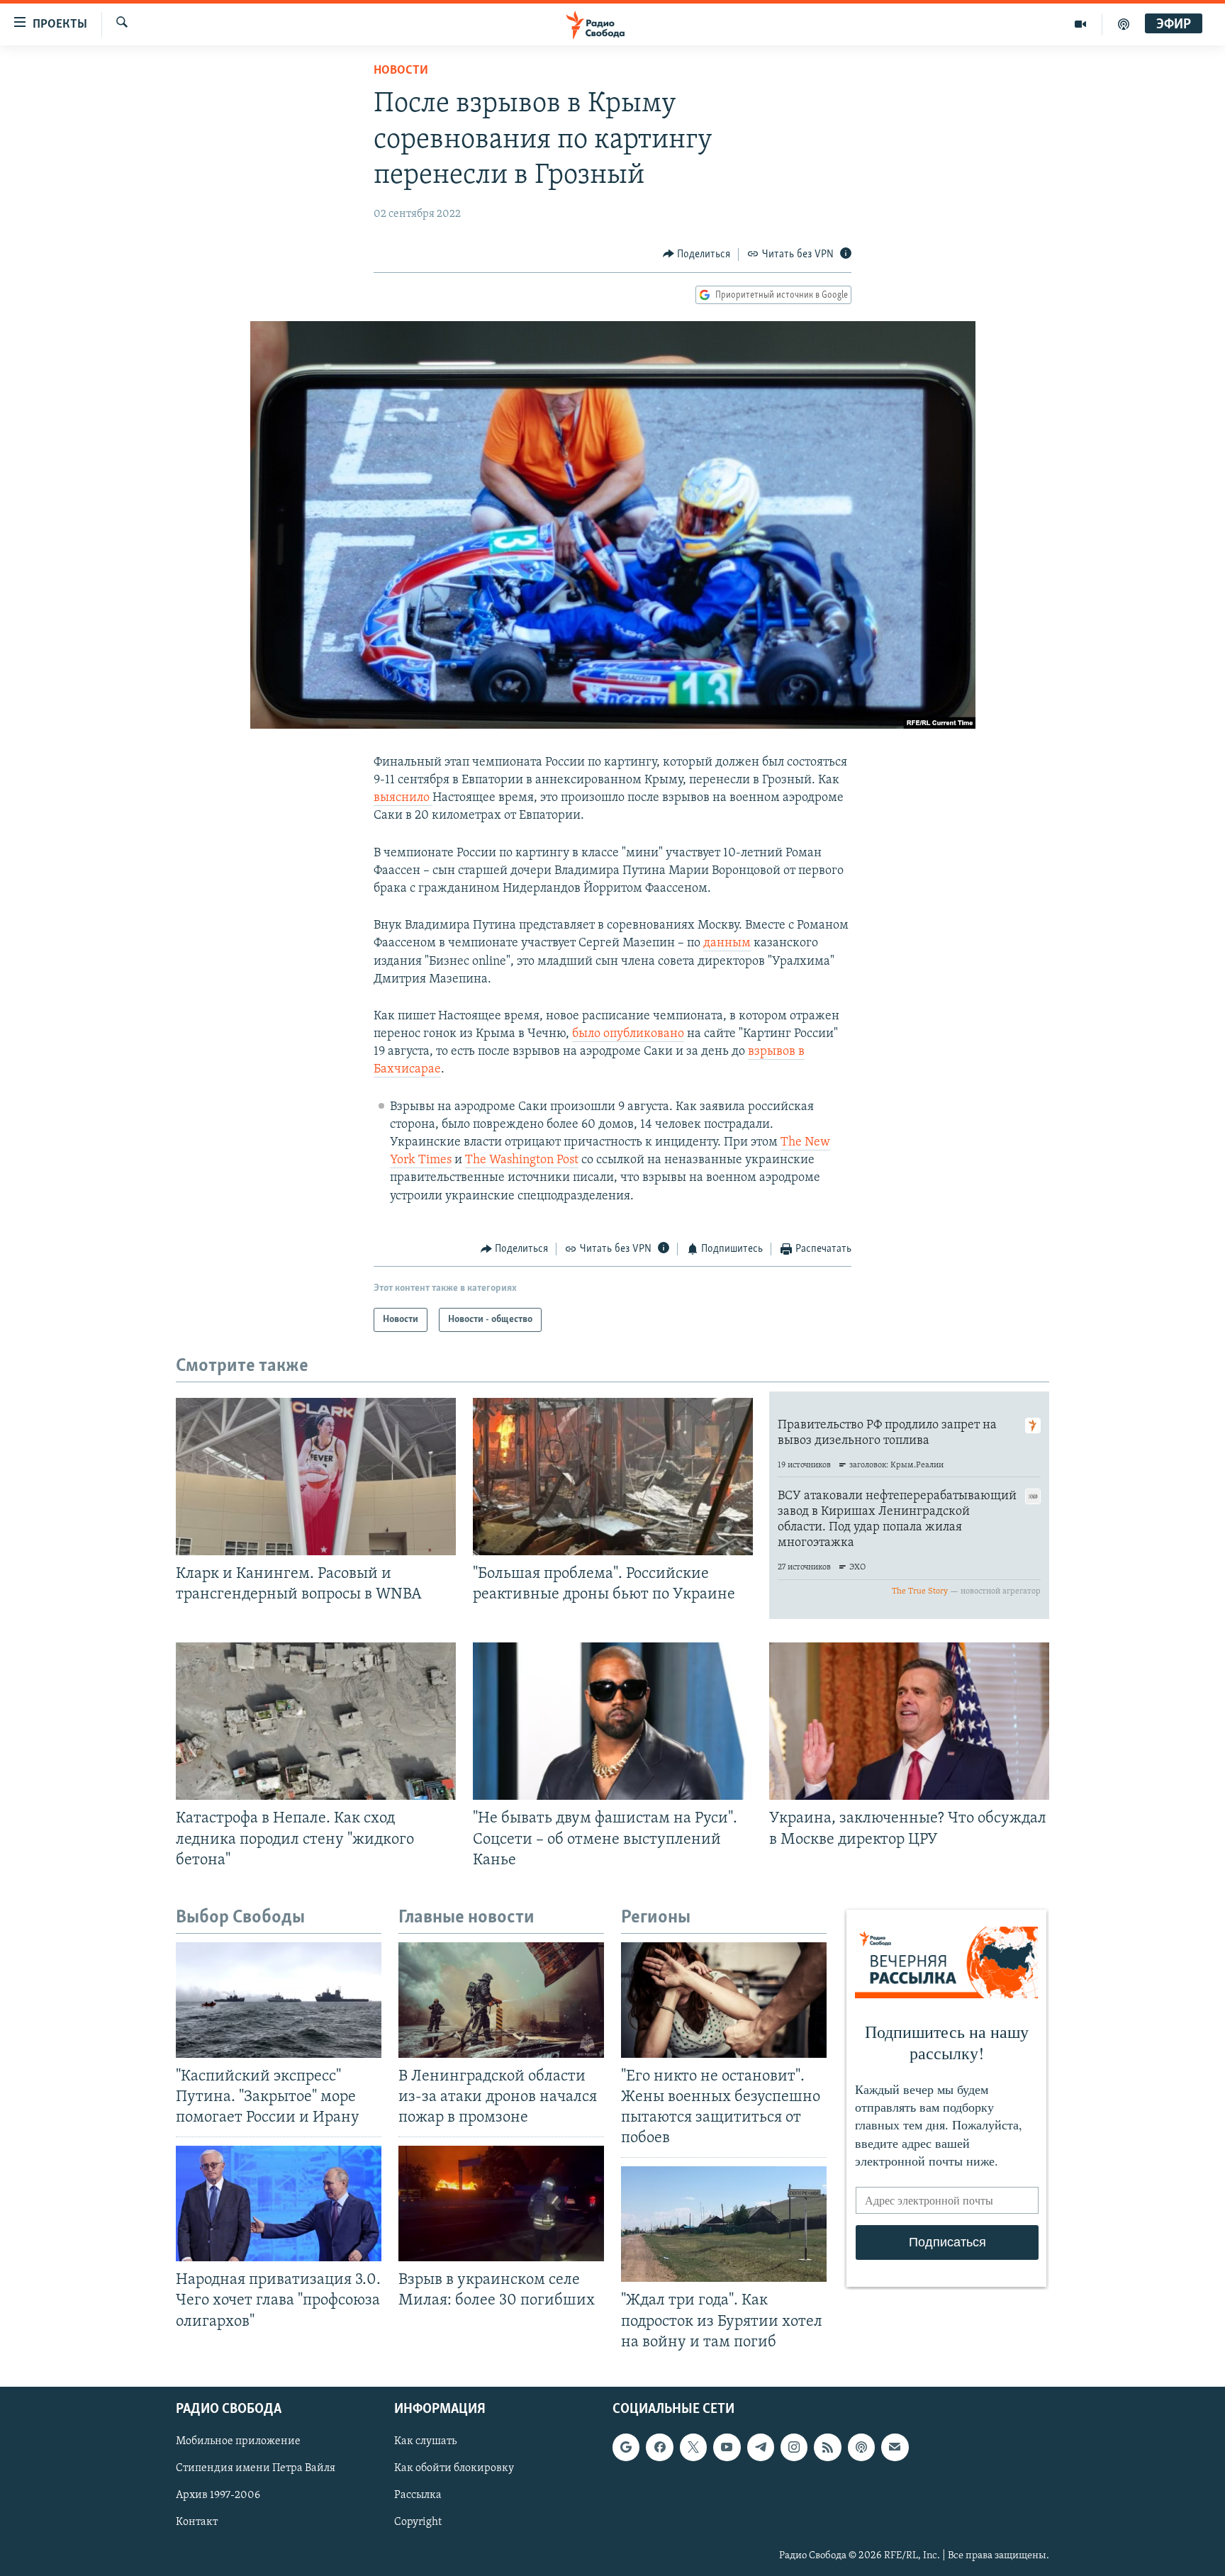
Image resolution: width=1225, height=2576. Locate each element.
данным (727, 943)
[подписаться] (895, 2447)
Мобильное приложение (238, 2441)
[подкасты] (1124, 24)
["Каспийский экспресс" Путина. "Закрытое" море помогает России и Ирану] (279, 2000)
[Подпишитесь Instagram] (794, 2447)
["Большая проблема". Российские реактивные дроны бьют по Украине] (613, 1477)
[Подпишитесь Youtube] (727, 2447)
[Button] (697, 254)
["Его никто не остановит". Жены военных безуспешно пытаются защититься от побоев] (724, 2000)
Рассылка (418, 2495)
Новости (401, 71)
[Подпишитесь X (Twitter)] (693, 2447)
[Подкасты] (861, 2447)
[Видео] (1081, 24)
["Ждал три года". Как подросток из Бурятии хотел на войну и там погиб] (724, 2224)
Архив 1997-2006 (218, 2495)
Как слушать (425, 2441)
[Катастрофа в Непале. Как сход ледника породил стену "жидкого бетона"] (316, 1721)
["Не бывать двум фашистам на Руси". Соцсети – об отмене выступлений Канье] (613, 1721)
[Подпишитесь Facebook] (659, 2447)
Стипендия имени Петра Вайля (256, 2468)
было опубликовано (628, 1034)
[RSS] (827, 2447)
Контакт (197, 2522)
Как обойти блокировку (454, 2468)
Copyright (418, 2522)
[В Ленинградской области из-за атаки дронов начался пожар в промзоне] (501, 2000)
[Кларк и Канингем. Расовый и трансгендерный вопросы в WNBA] (316, 1477)
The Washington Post (522, 1160)
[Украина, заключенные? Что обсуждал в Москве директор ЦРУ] (909, 1721)
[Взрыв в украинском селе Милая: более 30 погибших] (501, 2203)
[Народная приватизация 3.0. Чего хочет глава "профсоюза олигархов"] (279, 2203)
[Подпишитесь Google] (626, 2447)
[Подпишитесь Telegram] (761, 2447)
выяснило (403, 798)
